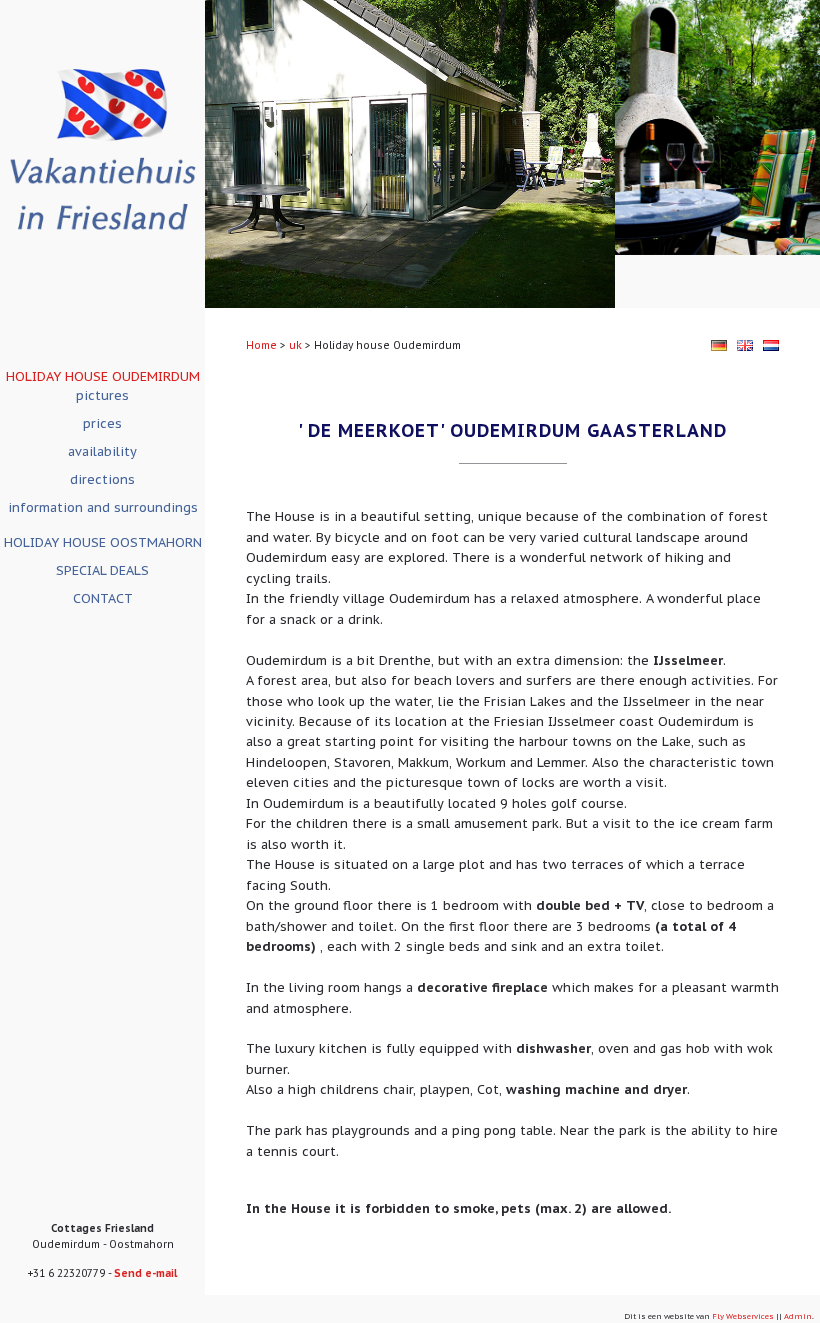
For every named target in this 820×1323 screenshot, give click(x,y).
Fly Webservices (743, 1316)
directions (102, 479)
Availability (102, 451)
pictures (102, 395)
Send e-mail (145, 1273)
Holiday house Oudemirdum (103, 376)
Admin (798, 1316)
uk (295, 345)
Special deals (102, 570)
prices (102, 423)
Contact (103, 598)
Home (261, 345)
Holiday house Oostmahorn (103, 542)
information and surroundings (103, 507)
